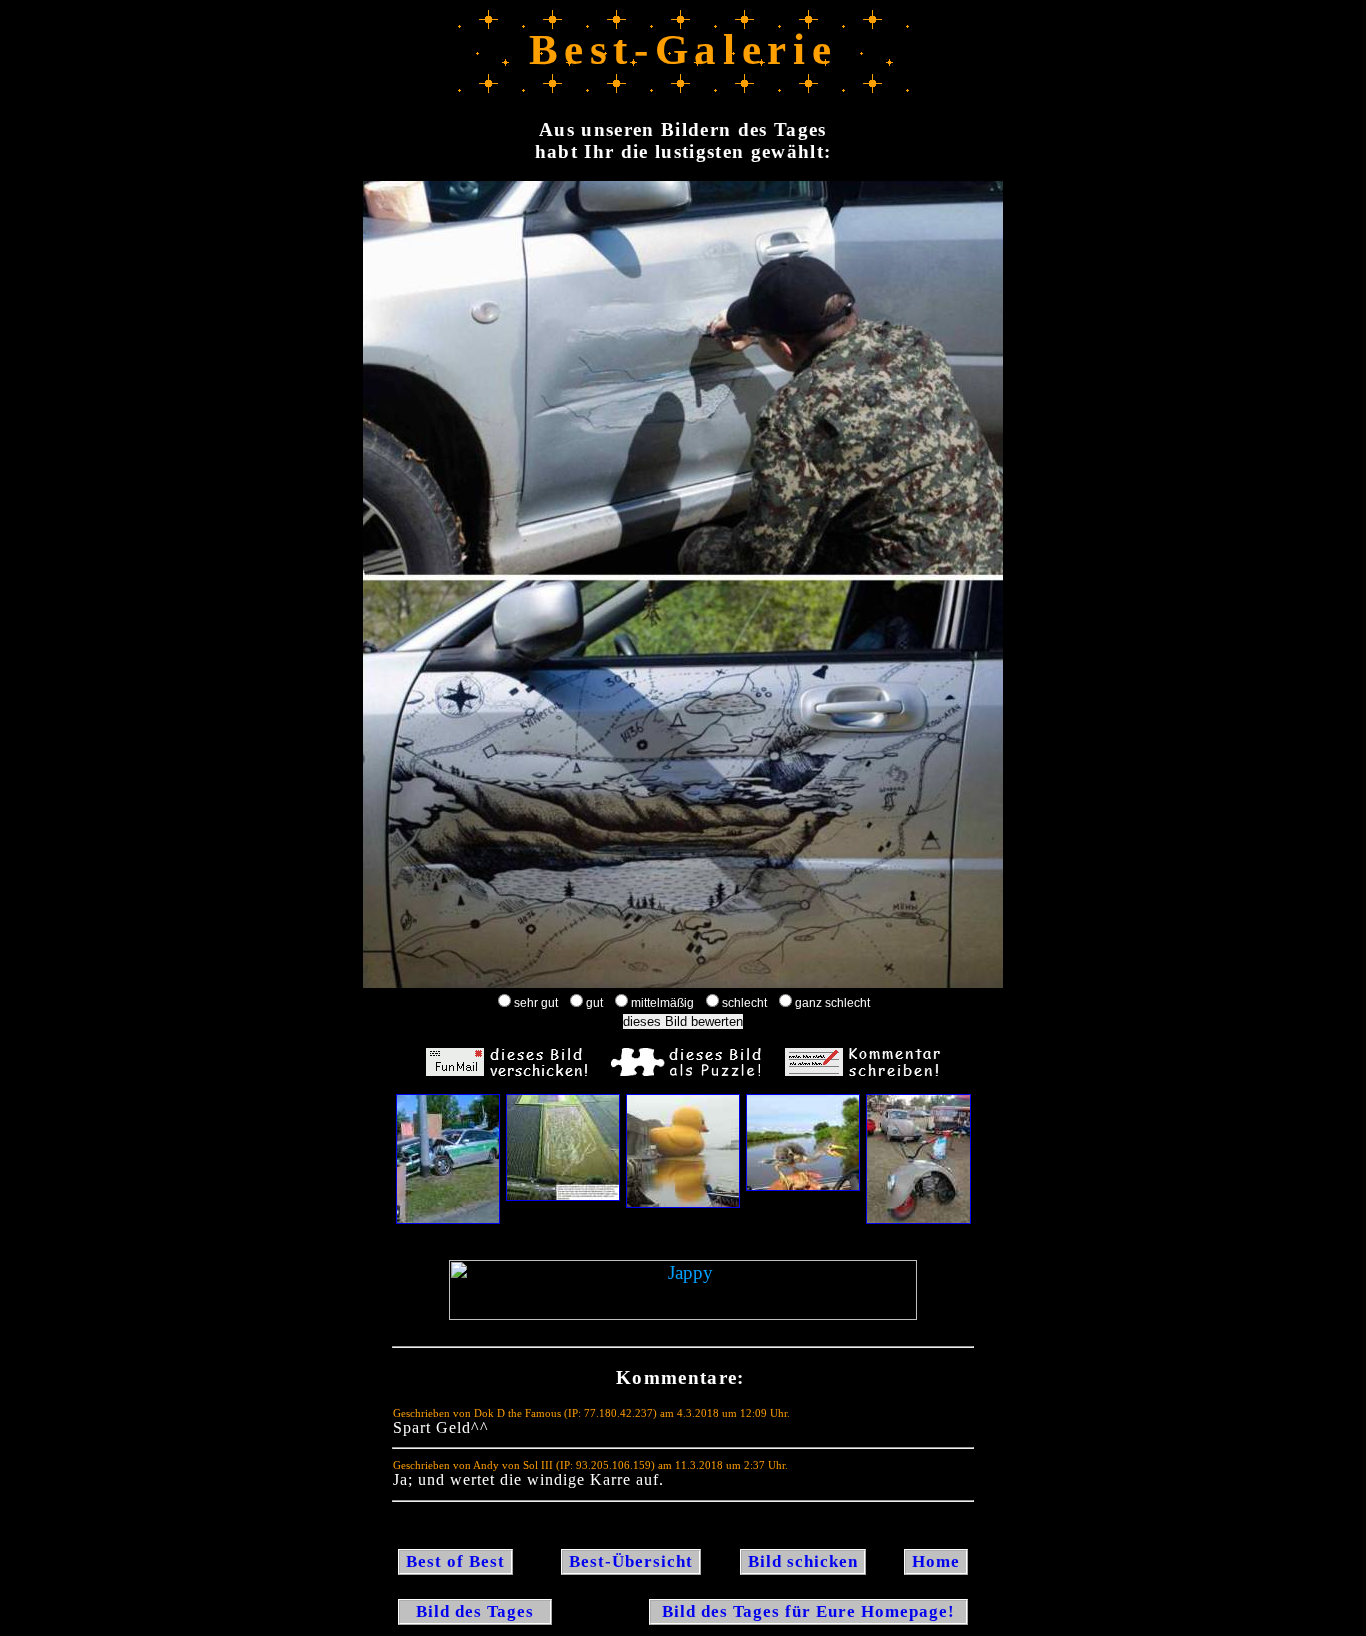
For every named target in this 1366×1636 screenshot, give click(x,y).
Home (936, 1561)
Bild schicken (803, 1561)
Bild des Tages (475, 1611)
